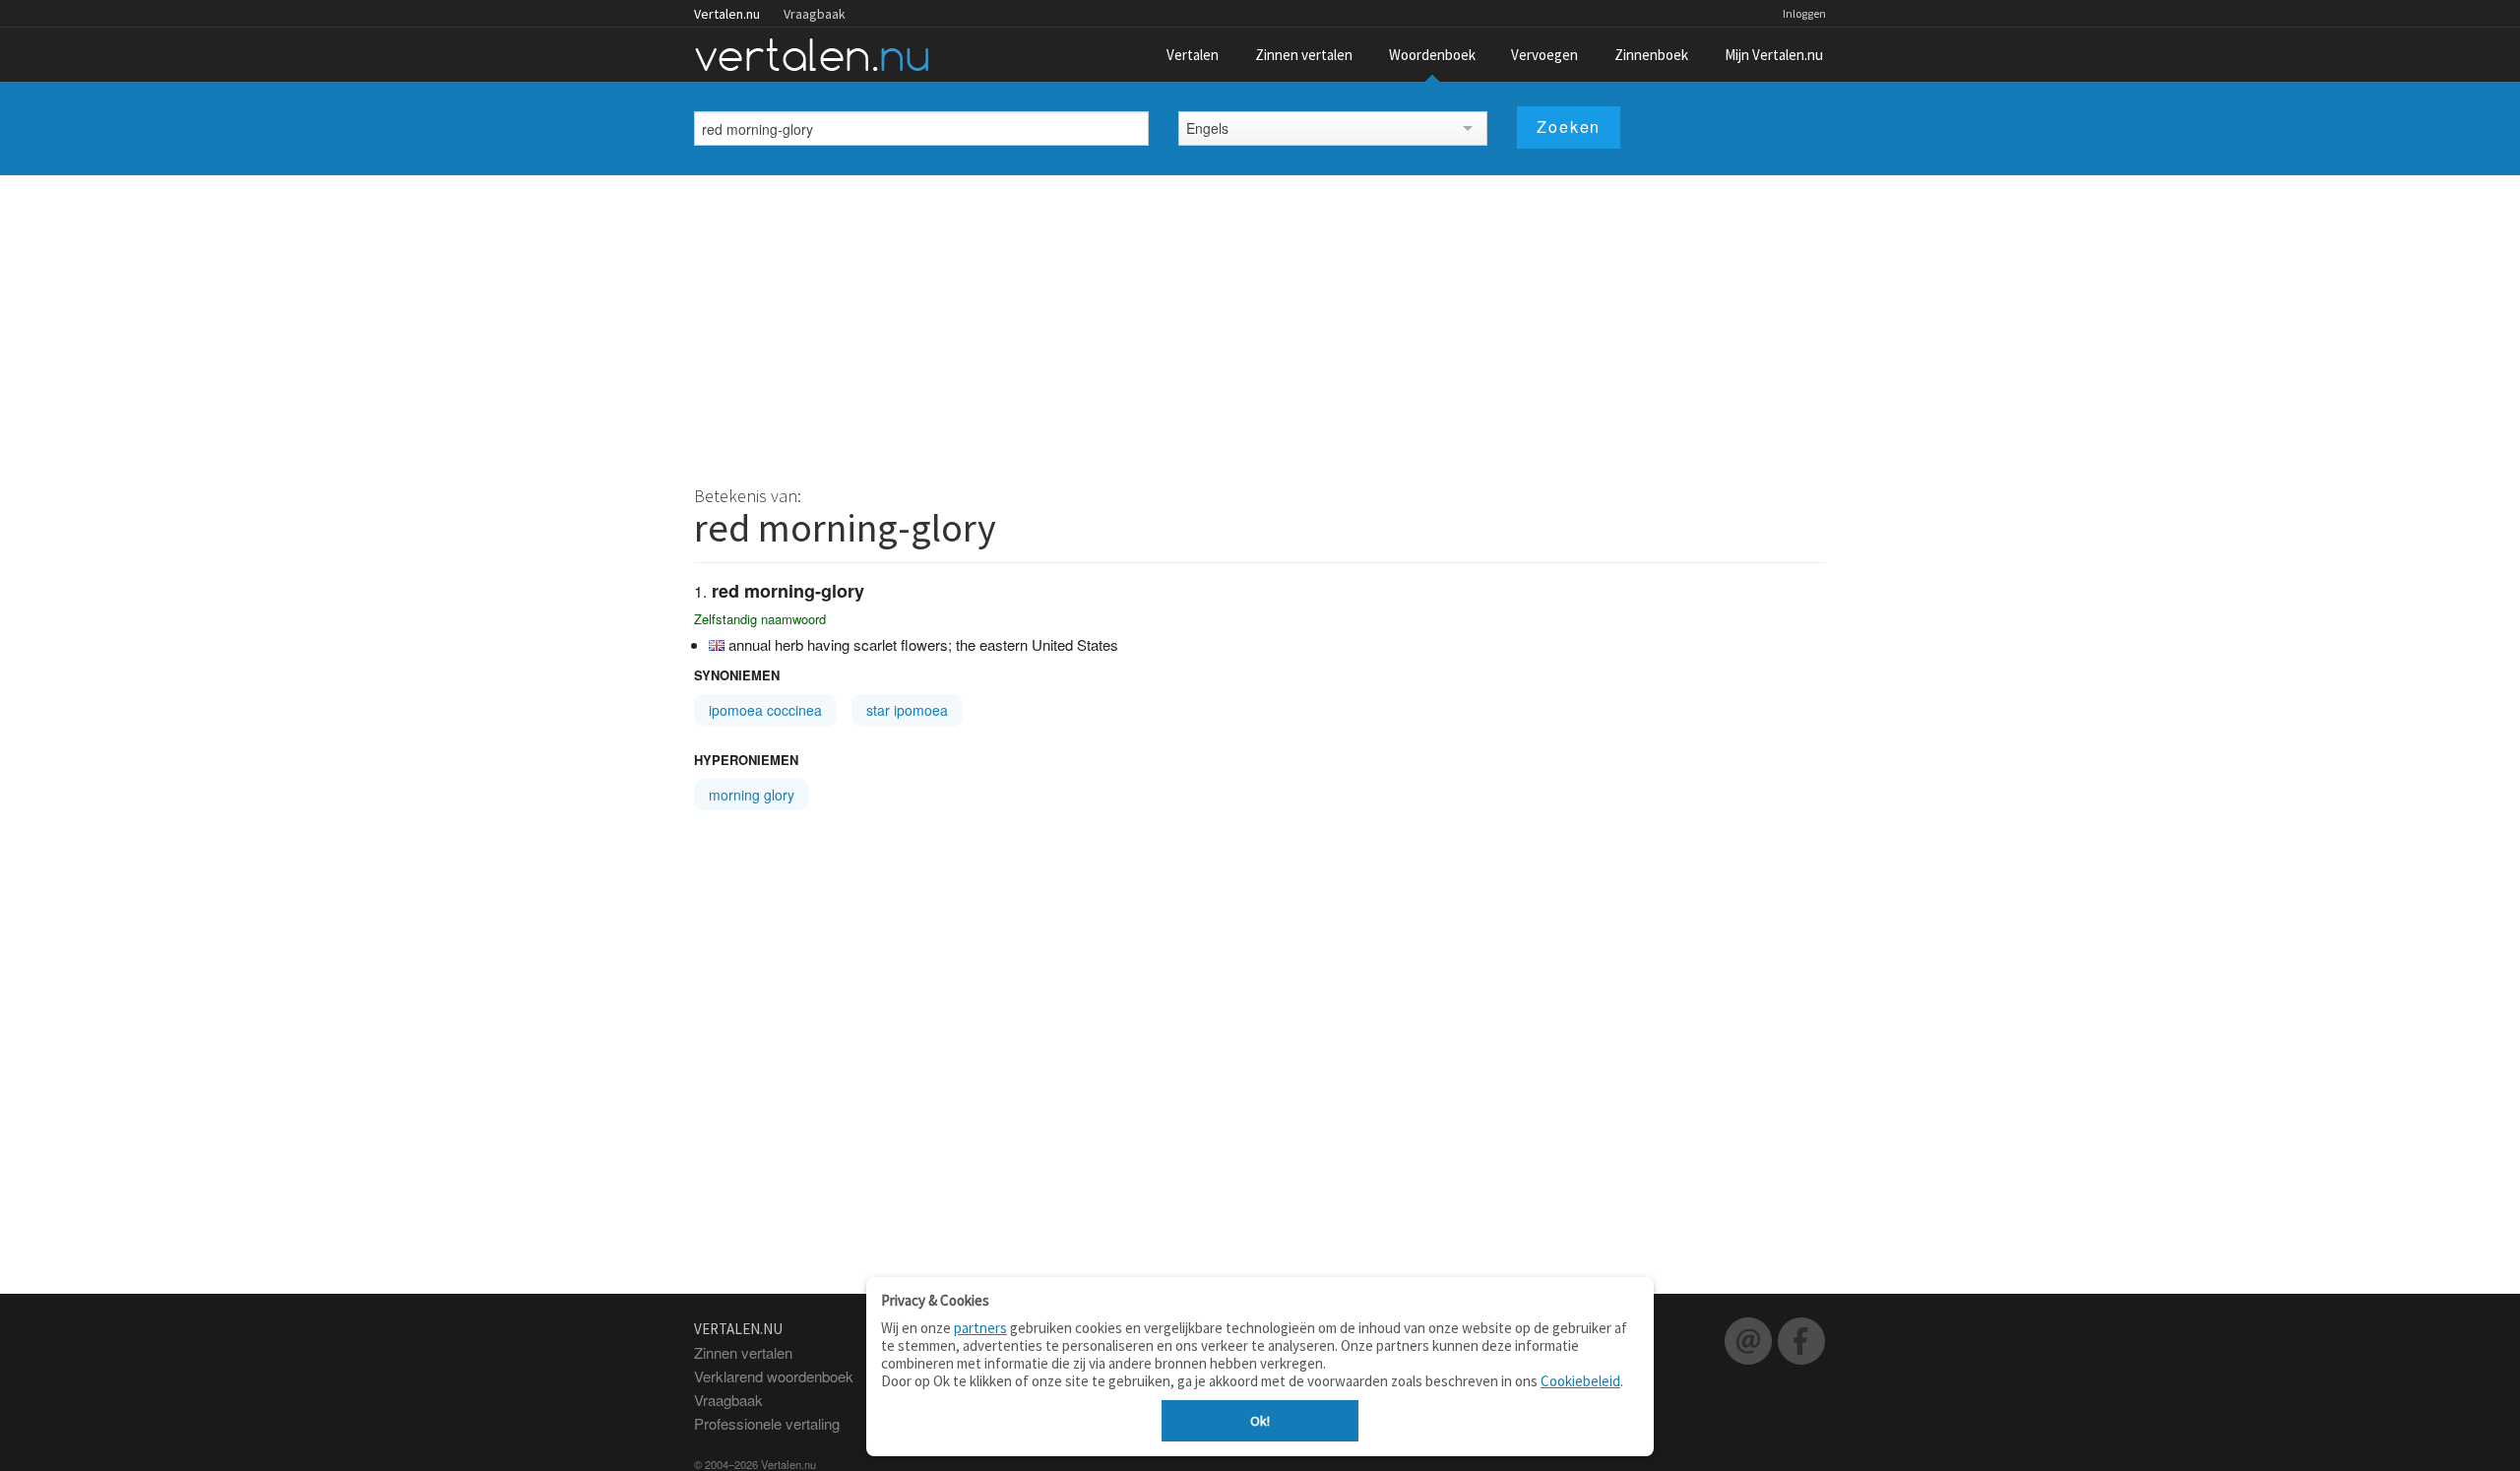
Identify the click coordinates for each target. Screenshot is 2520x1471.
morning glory (752, 795)
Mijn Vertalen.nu (1774, 55)
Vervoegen (1544, 55)
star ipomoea (907, 710)
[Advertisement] (1260, 323)
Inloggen (1804, 13)
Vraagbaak (815, 14)
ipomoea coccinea (765, 710)
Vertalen (1193, 55)
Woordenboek (1432, 55)
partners (980, 1328)
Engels (1207, 128)
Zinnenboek (1651, 55)
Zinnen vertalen (1304, 55)
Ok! (1260, 1421)
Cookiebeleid (1580, 1381)
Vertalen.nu (727, 14)
